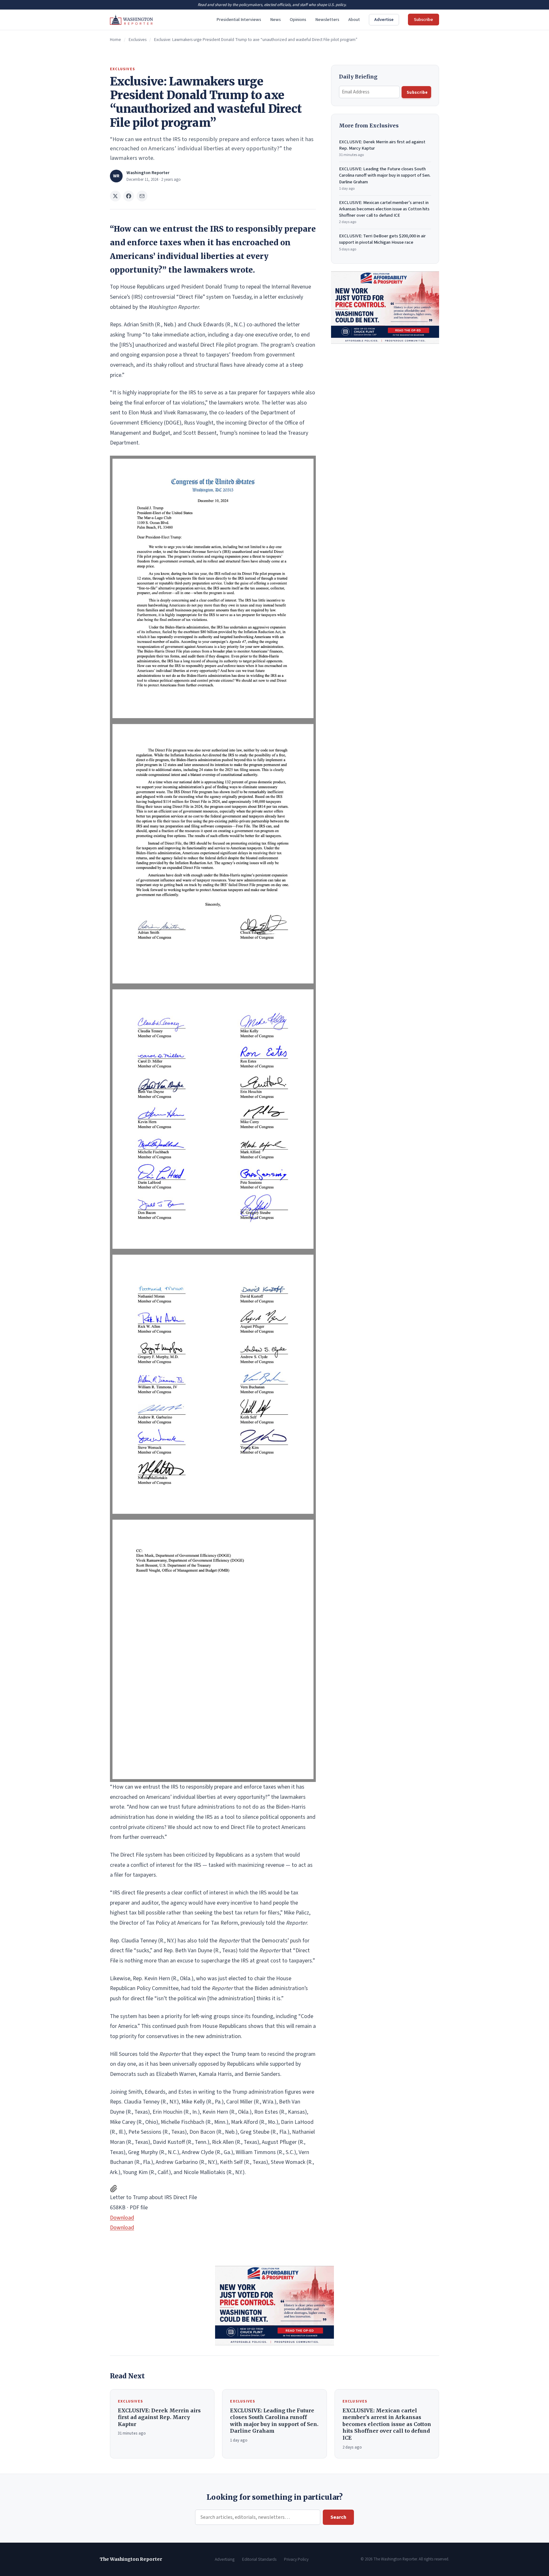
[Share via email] (142, 196)
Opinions (298, 20)
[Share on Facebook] (129, 196)
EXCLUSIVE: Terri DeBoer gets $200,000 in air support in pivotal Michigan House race (382, 242)
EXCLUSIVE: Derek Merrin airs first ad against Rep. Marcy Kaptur (382, 148)
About (354, 20)
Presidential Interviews (239, 20)
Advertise (384, 20)
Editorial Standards (259, 2559)
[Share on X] (115, 196)
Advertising (225, 2559)
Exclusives (138, 40)
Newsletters (327, 20)
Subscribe (424, 20)
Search (338, 2517)
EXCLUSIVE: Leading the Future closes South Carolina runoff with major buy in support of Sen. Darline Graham (385, 178)
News (275, 20)
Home (115, 40)
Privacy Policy (296, 2559)
